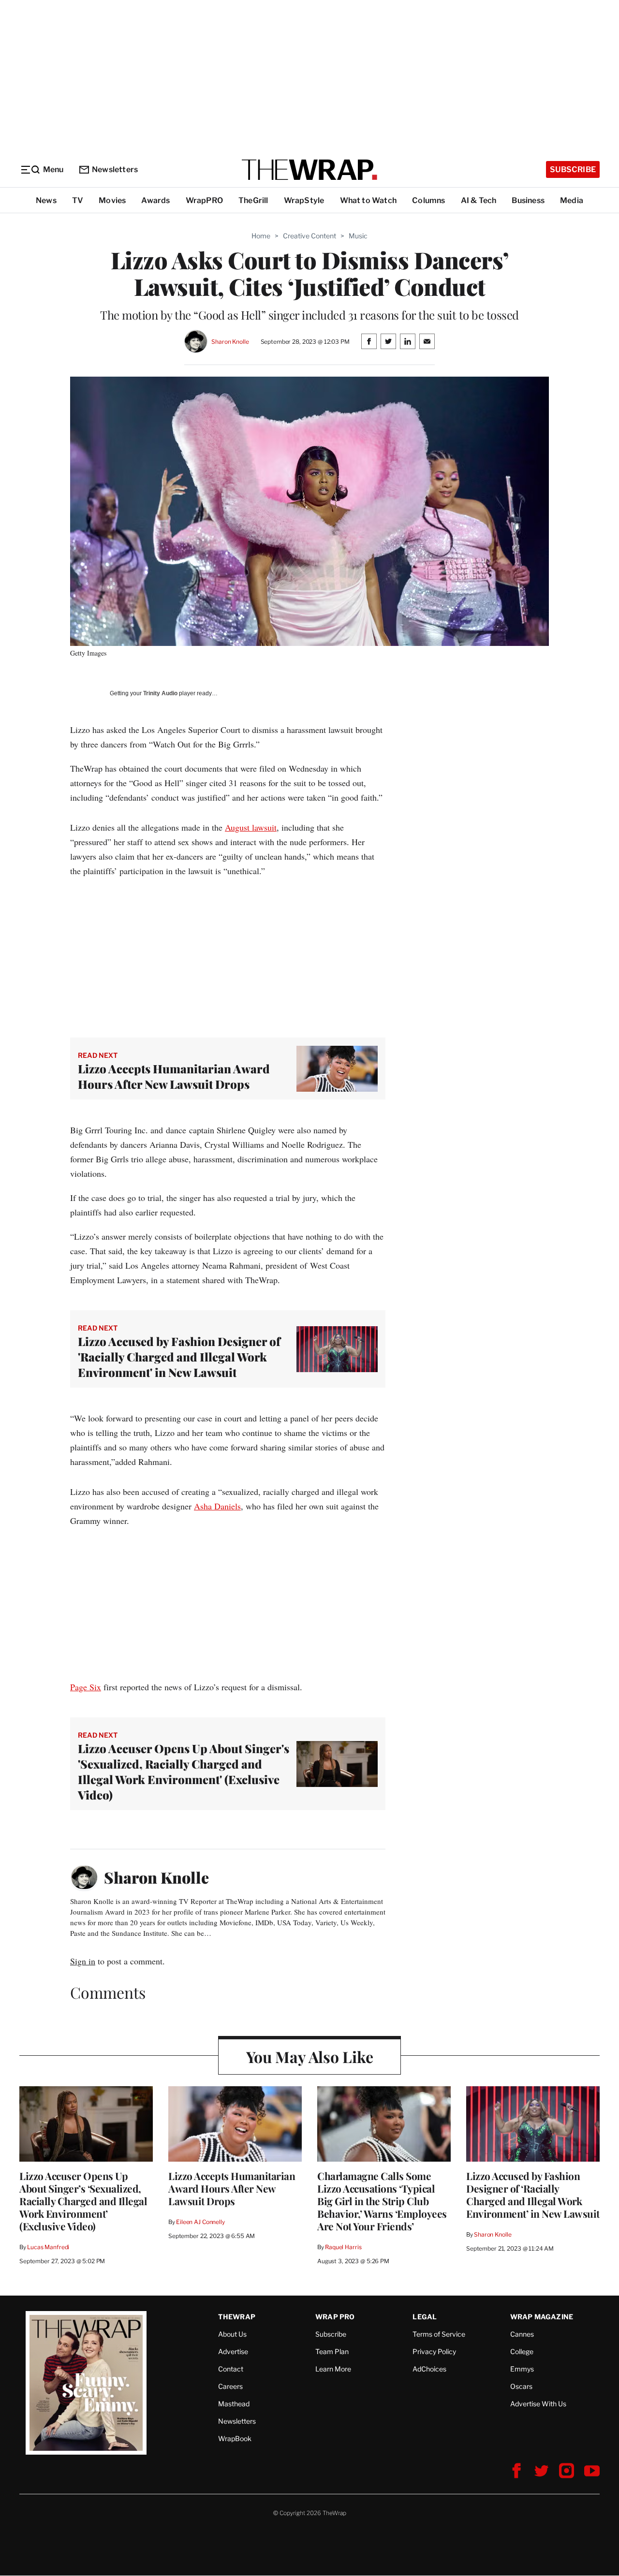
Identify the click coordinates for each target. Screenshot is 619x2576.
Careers (230, 2386)
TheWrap (237, 2317)
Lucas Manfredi (48, 2247)
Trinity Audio (160, 693)
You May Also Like (310, 2056)
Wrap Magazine (542, 2317)
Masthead (234, 2404)
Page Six (86, 1687)
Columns (428, 200)
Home (261, 236)
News (46, 200)
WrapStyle (304, 200)
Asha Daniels (217, 1506)
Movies (112, 200)
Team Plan (332, 2351)
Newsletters (115, 169)
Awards (155, 200)
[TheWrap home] (309, 170)
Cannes (522, 2334)
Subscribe (573, 169)
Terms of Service (439, 2334)
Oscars (521, 2386)
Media (572, 200)
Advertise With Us (538, 2404)
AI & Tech (479, 200)
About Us (232, 2334)
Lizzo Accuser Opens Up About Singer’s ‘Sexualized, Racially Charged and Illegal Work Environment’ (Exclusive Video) (83, 2201)
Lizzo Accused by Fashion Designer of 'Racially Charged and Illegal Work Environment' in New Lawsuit (179, 1357)
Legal (425, 2317)
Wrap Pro (335, 2317)
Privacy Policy (434, 2351)
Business (528, 200)
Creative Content (309, 236)
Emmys (522, 2369)
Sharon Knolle (230, 342)
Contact (231, 2369)
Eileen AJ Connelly (200, 2222)
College (522, 2351)
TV (78, 200)
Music (358, 236)
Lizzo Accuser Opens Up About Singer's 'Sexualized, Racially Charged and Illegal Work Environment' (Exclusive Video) (184, 1771)
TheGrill (253, 200)
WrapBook (235, 2438)
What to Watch (368, 200)
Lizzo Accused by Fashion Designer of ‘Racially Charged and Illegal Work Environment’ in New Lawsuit (533, 2195)
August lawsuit (251, 827)
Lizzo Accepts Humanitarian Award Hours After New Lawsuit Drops (174, 1076)
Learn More (333, 2369)
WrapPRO (204, 200)
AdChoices (429, 2369)
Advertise (233, 2351)
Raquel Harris (343, 2247)
